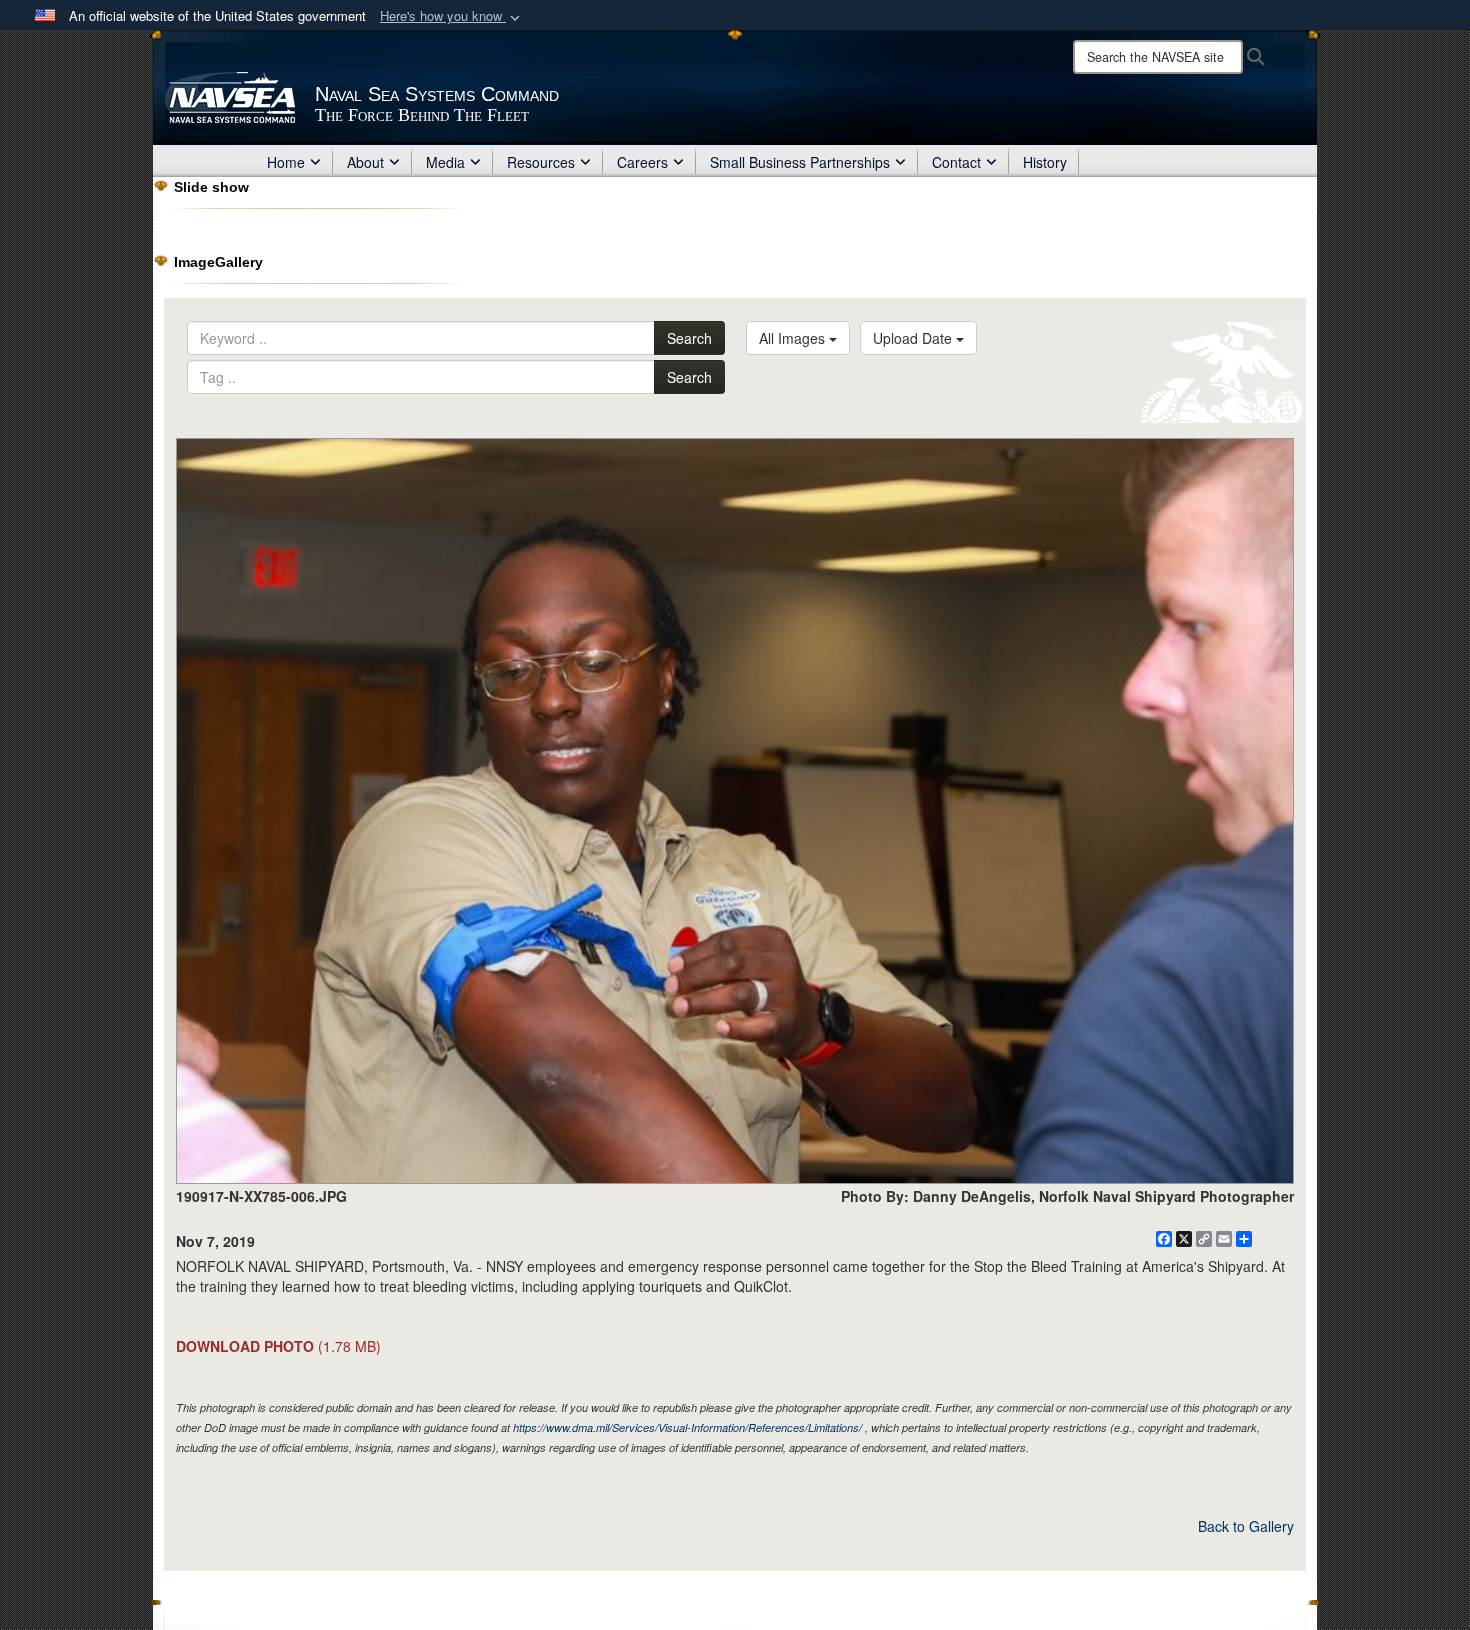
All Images (794, 338)
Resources (541, 162)
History (1045, 162)
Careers (642, 162)
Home (286, 162)
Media (445, 162)
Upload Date (914, 338)
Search (689, 338)
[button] (452, 16)
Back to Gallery (1246, 1526)
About (365, 162)
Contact (956, 162)
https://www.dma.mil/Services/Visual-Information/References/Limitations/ (687, 1427)
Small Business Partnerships (800, 162)
